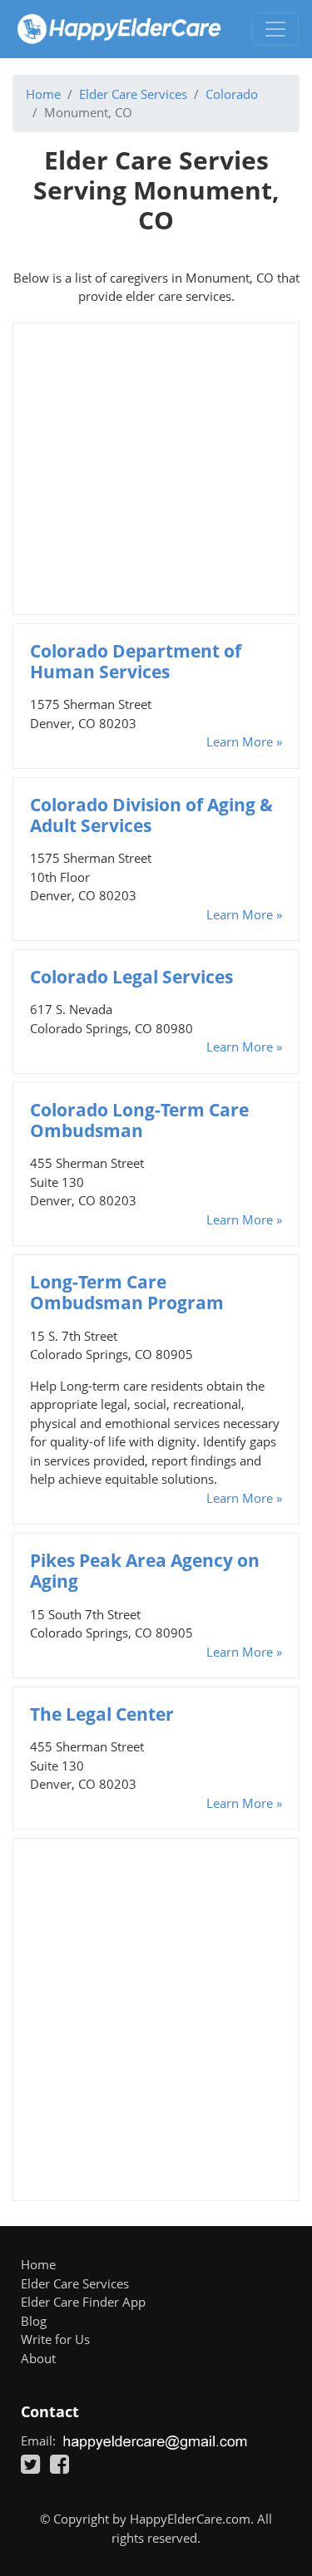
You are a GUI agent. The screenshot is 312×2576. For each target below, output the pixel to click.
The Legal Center (102, 1714)
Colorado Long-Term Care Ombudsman (139, 1120)
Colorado (232, 94)
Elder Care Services (133, 94)
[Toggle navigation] (275, 29)
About (38, 2358)
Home (43, 94)
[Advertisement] (156, 469)
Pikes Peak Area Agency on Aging (145, 1571)
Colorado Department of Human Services (136, 661)
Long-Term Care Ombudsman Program (127, 1292)
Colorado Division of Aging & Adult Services (151, 815)
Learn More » (244, 741)
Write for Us (55, 2339)
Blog (34, 2321)
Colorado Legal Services (131, 977)
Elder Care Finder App (83, 2302)
